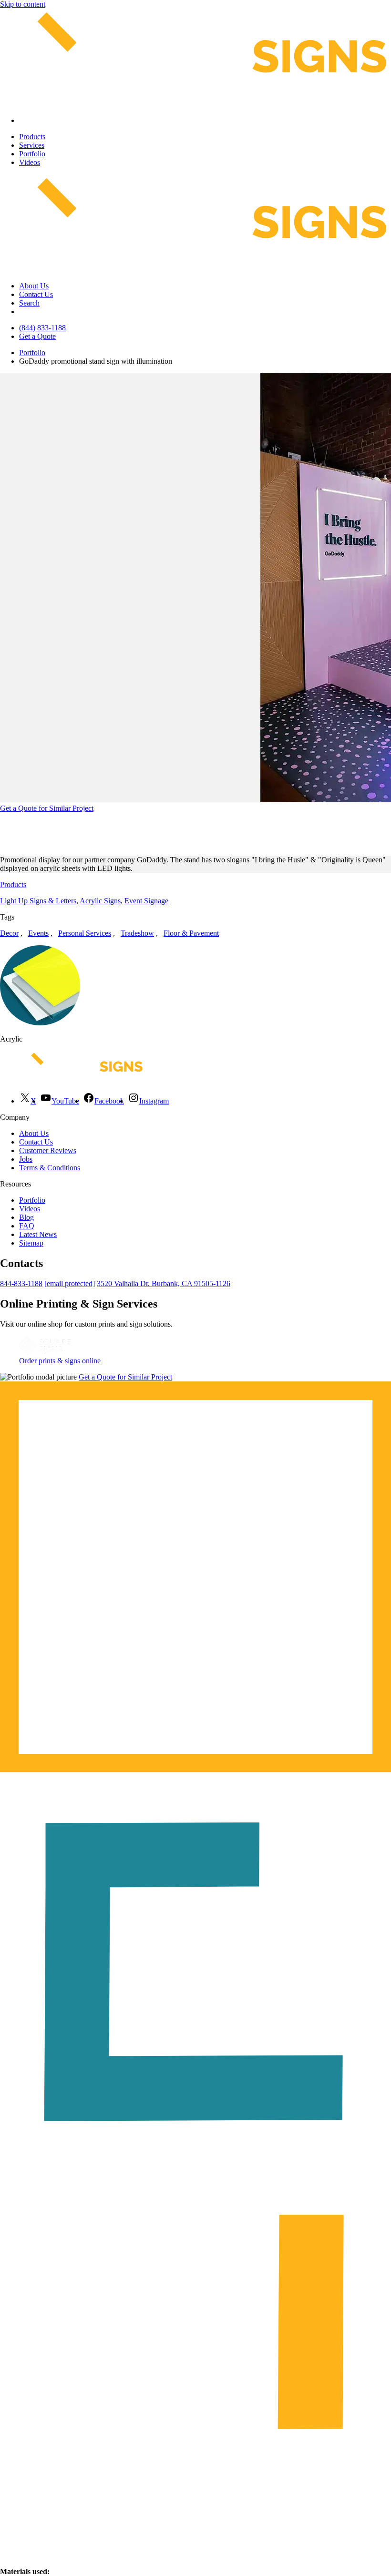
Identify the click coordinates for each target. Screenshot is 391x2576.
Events (38, 933)
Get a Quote (37, 336)
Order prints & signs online (60, 1361)
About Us (34, 286)
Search (29, 303)
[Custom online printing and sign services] (45, 1352)
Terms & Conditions (50, 1168)
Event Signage (146, 901)
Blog (26, 1217)
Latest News (38, 1234)
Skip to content (23, 4)
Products (32, 137)
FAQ (27, 1226)
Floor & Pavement (191, 933)
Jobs (26, 1159)
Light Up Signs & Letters (38, 901)
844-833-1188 (21, 1283)
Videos (30, 162)
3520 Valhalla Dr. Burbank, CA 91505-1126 (164, 1283)
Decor (9, 933)
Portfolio (32, 154)
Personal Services (85, 933)
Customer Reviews (48, 1150)
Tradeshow (137, 933)
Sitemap (31, 1243)
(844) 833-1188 (42, 328)
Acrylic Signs (100, 901)
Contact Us (36, 294)
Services (32, 145)
